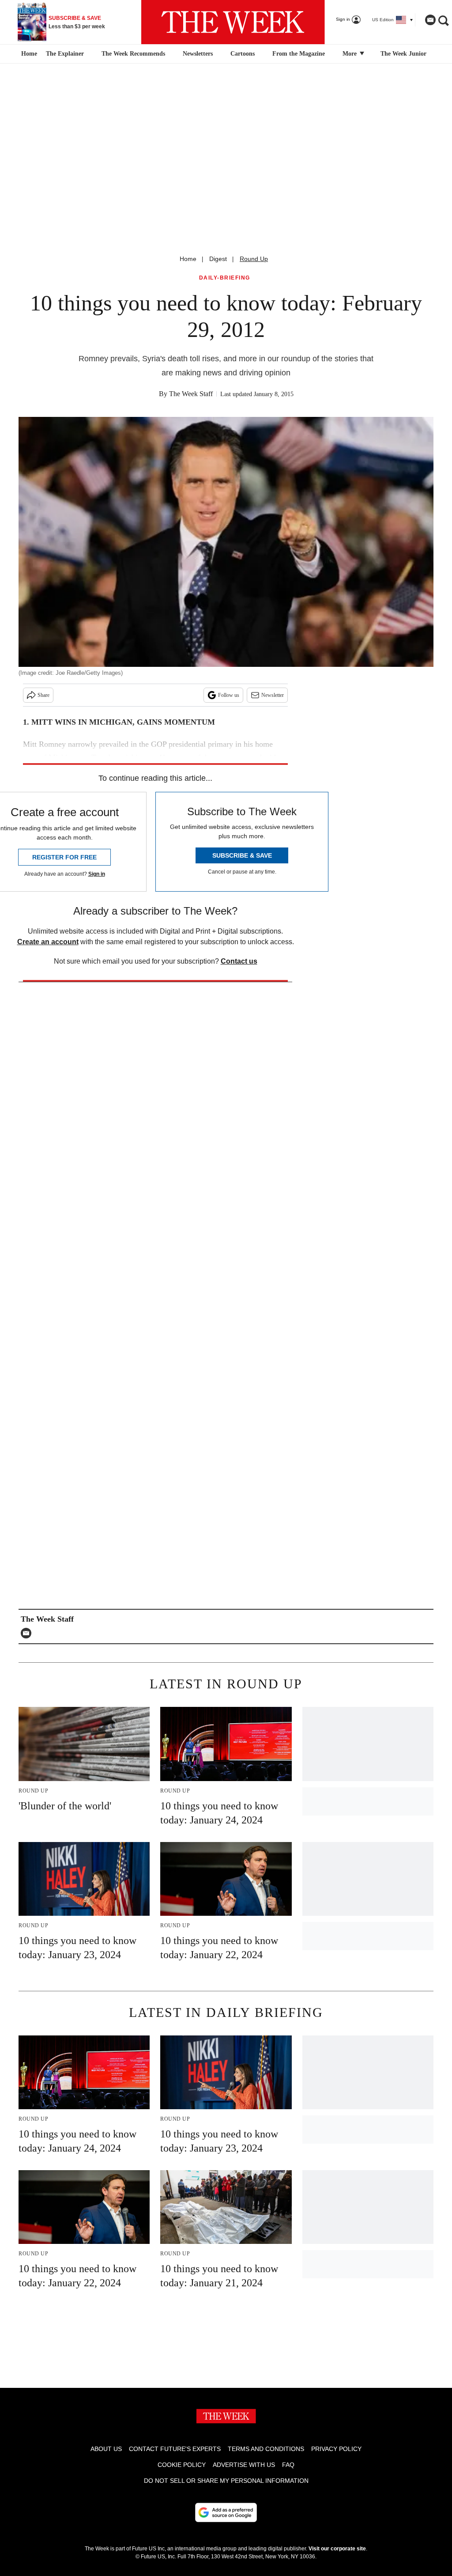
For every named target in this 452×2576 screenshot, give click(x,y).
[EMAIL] (28, 1633)
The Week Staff (191, 394)
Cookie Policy (182, 2465)
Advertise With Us (244, 2465)
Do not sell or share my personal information (226, 2481)
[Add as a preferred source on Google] (226, 2512)
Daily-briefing (225, 278)
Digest (218, 259)
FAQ (288, 2465)
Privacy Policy (336, 2449)
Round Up (254, 259)
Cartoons (243, 54)
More (350, 54)
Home (188, 259)
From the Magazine (299, 54)
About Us (106, 2449)
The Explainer (65, 54)
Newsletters (198, 54)
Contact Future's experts (175, 2449)
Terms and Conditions (266, 2449)
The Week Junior (403, 54)
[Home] (28, 54)
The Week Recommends (133, 54)
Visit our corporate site (337, 2549)
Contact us (239, 961)
